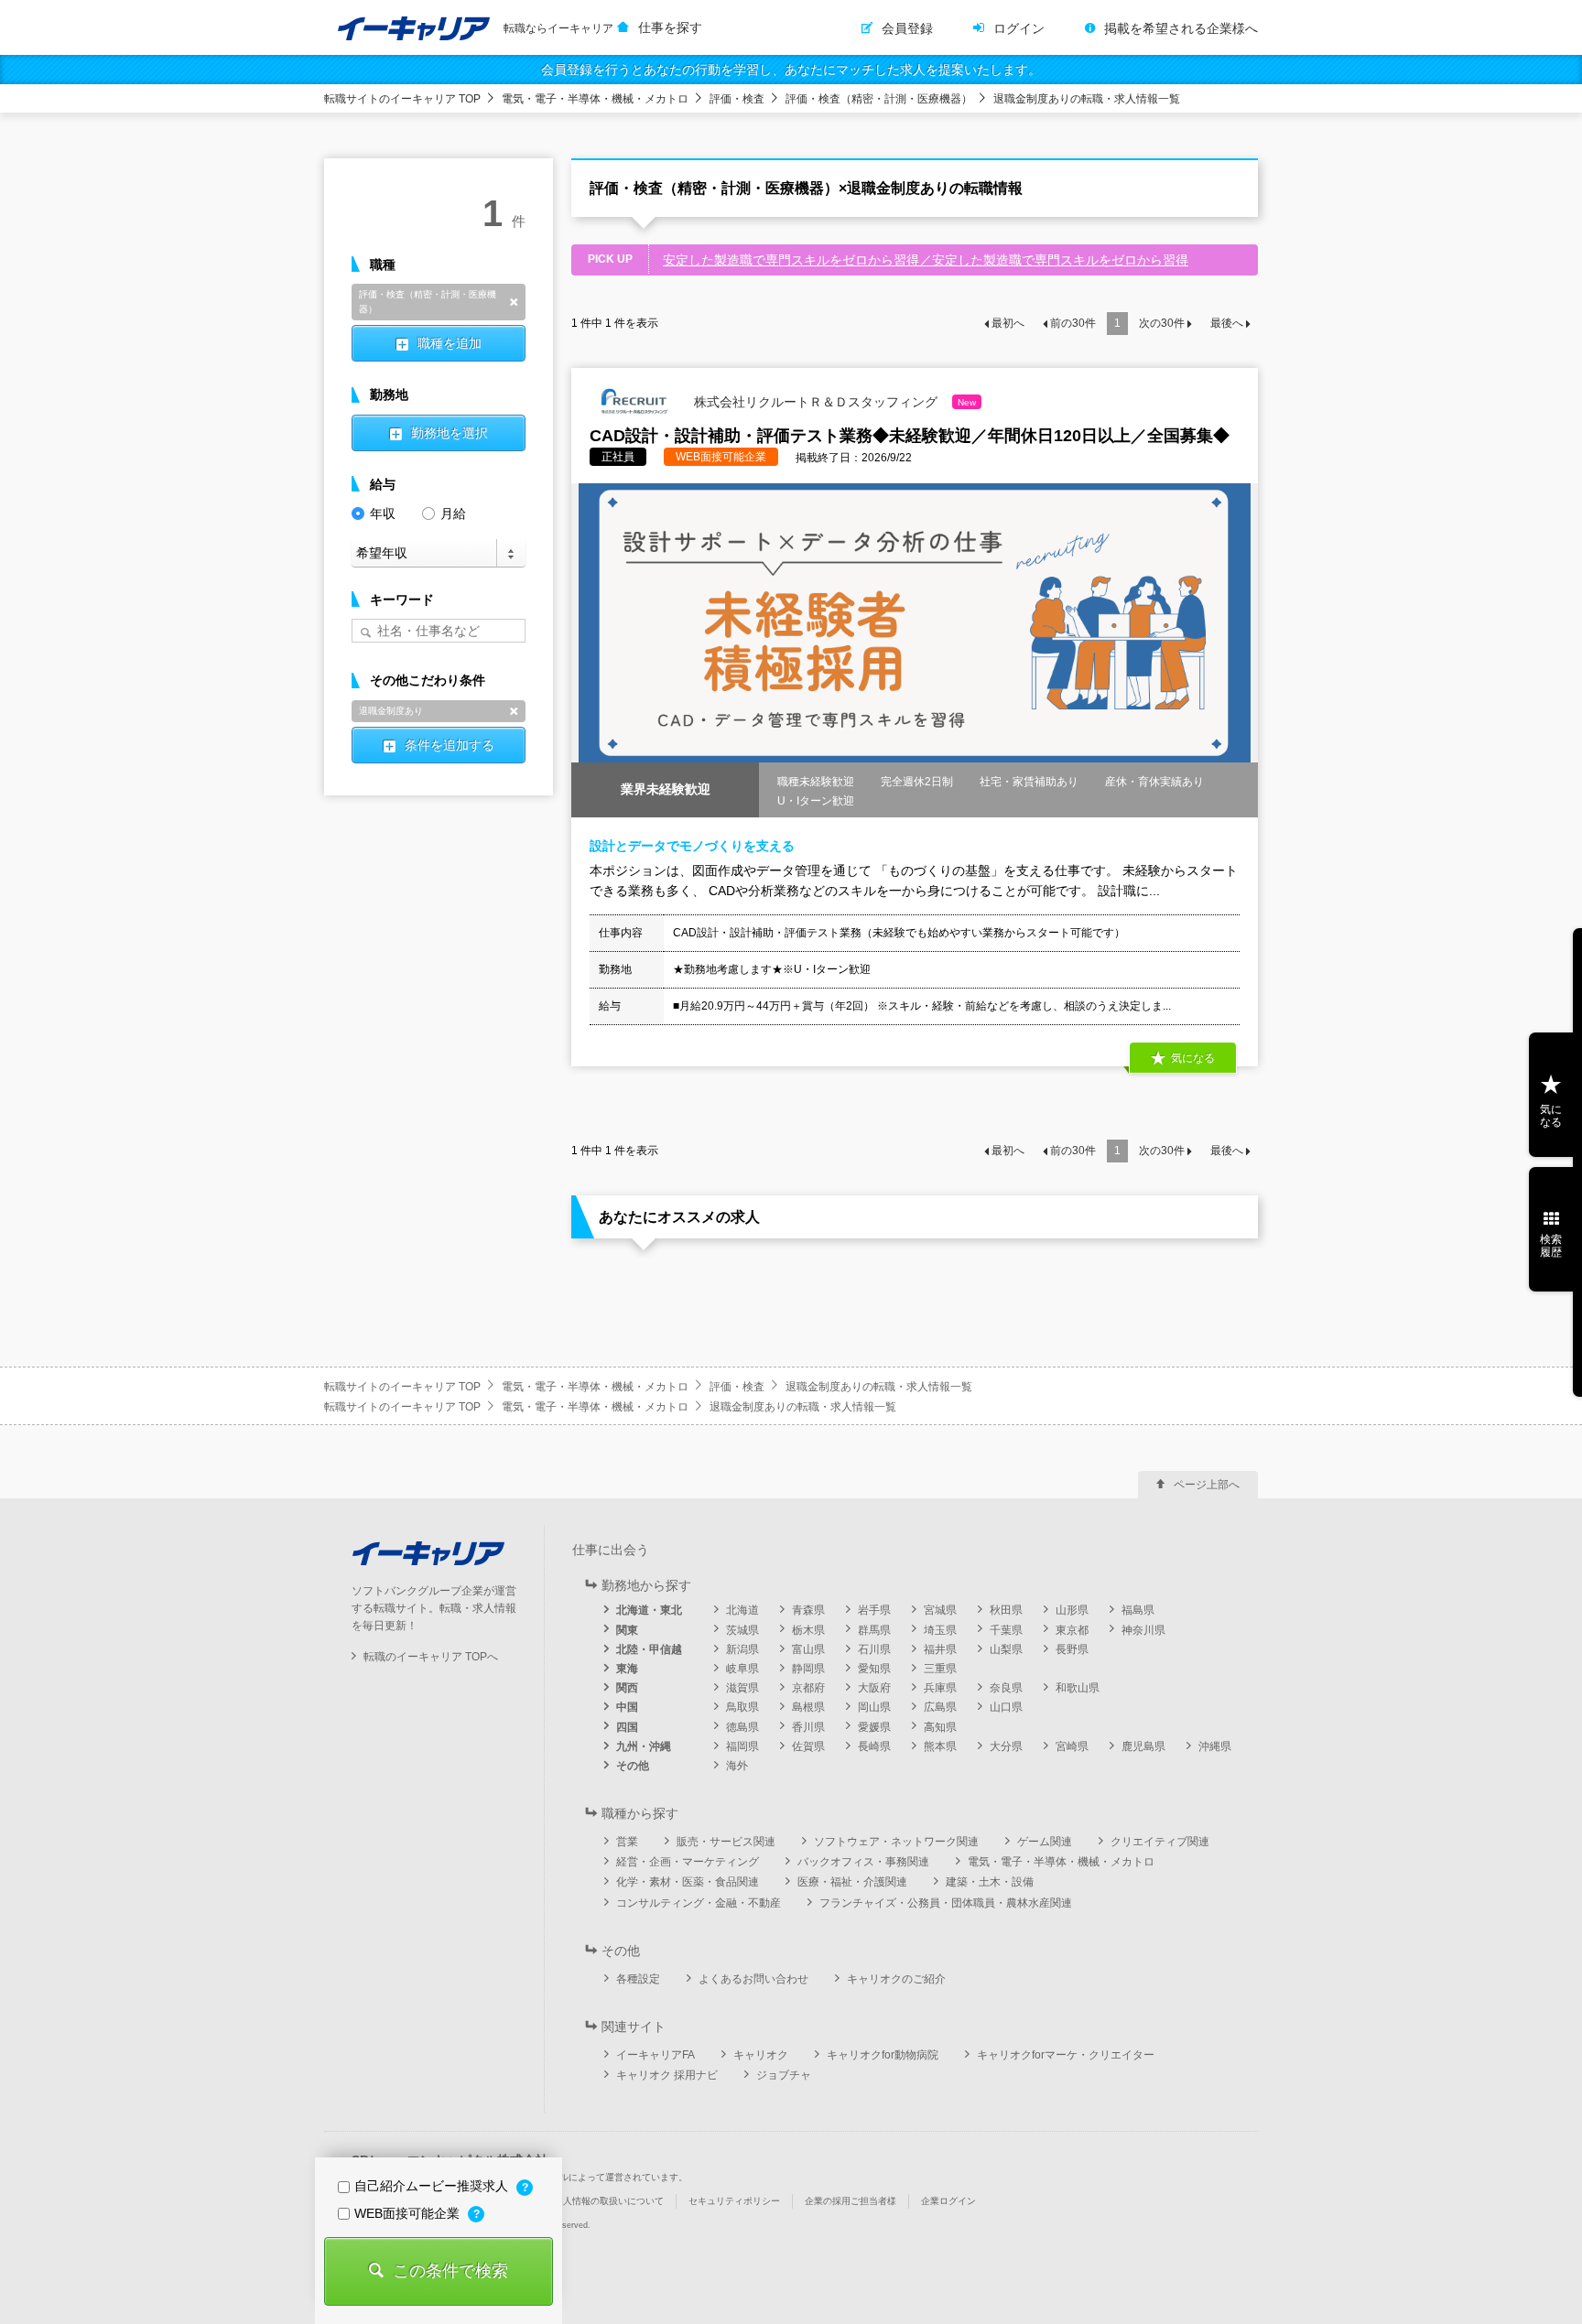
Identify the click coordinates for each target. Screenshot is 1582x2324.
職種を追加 (450, 343)
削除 (514, 302)
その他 (633, 1766)
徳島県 (742, 1727)
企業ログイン (948, 2201)
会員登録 (907, 28)
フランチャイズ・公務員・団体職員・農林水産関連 (946, 1903)
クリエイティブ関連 (1160, 1842)
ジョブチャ (784, 2075)
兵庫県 (940, 1688)
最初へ (1008, 323)
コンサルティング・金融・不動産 (699, 1903)
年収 (383, 513)
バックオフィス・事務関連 (863, 1862)
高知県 (940, 1727)
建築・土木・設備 (990, 1882)
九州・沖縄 (644, 1746)
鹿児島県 (1143, 1746)
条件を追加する (450, 745)
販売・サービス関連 (726, 1842)
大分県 (1006, 1746)
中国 (627, 1707)
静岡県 (808, 1669)
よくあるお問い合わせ (753, 1979)
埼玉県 (940, 1630)
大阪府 (874, 1688)
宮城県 (940, 1610)
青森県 (808, 1610)
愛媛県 (874, 1727)
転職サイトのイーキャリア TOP (402, 99)
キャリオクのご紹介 (896, 1979)
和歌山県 (1078, 1688)
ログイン (1019, 28)
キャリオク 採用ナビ (667, 2075)
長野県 (1072, 1649)
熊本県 (940, 1746)
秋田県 (1006, 1610)
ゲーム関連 (1045, 1842)
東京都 (1072, 1630)
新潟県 (742, 1649)
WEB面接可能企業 (409, 2213)
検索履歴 (1551, 1246)
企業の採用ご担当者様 (851, 2201)
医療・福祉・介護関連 (852, 1882)
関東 (627, 1630)
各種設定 (638, 1979)
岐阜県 (742, 1669)
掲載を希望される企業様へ (1181, 28)
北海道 (742, 1610)
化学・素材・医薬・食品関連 (688, 1882)
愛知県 (874, 1669)
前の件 (1073, 323)
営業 (627, 1842)
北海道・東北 (649, 1610)
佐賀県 (808, 1746)
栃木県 (808, 1630)
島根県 (808, 1707)
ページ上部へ (1207, 1485)
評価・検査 (737, 99)
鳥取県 (742, 1707)
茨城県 (742, 1630)
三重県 (940, 1669)
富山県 (808, 1649)
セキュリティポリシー (734, 2201)
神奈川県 (1143, 1630)
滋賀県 (742, 1688)
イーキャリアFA (656, 2055)
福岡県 (742, 1746)
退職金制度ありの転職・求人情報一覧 (1087, 99)
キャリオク (761, 2055)
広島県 (940, 1707)
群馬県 (874, 1630)
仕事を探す (670, 27)
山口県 (1006, 1707)
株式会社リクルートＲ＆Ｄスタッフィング (833, 401)
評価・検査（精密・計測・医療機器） (879, 99)
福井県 (940, 1649)
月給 (453, 513)
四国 (627, 1727)
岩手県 (874, 1610)
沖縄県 (1215, 1746)
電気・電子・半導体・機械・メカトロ (595, 99)
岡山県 (874, 1707)
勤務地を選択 (450, 433)
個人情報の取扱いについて (609, 2201)
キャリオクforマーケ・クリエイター (1066, 2055)
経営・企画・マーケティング (688, 1862)
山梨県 (1006, 1649)
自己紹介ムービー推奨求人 (433, 2186)
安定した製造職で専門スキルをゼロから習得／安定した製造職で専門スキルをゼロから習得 (926, 260)
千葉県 (1006, 1630)
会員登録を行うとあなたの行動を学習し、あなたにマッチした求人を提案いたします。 (791, 70)
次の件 (1162, 323)
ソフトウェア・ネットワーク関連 (896, 1842)
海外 (737, 1766)
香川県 (808, 1727)
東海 (627, 1669)
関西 (627, 1688)
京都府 (808, 1688)
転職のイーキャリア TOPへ (431, 1657)
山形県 (1072, 1610)
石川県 (874, 1649)
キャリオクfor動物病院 (883, 2055)
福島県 (1138, 1610)
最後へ (1227, 323)
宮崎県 (1072, 1746)
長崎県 (874, 1746)
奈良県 (1006, 1688)
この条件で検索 (450, 2271)
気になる (1551, 1116)
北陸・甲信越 (649, 1649)
